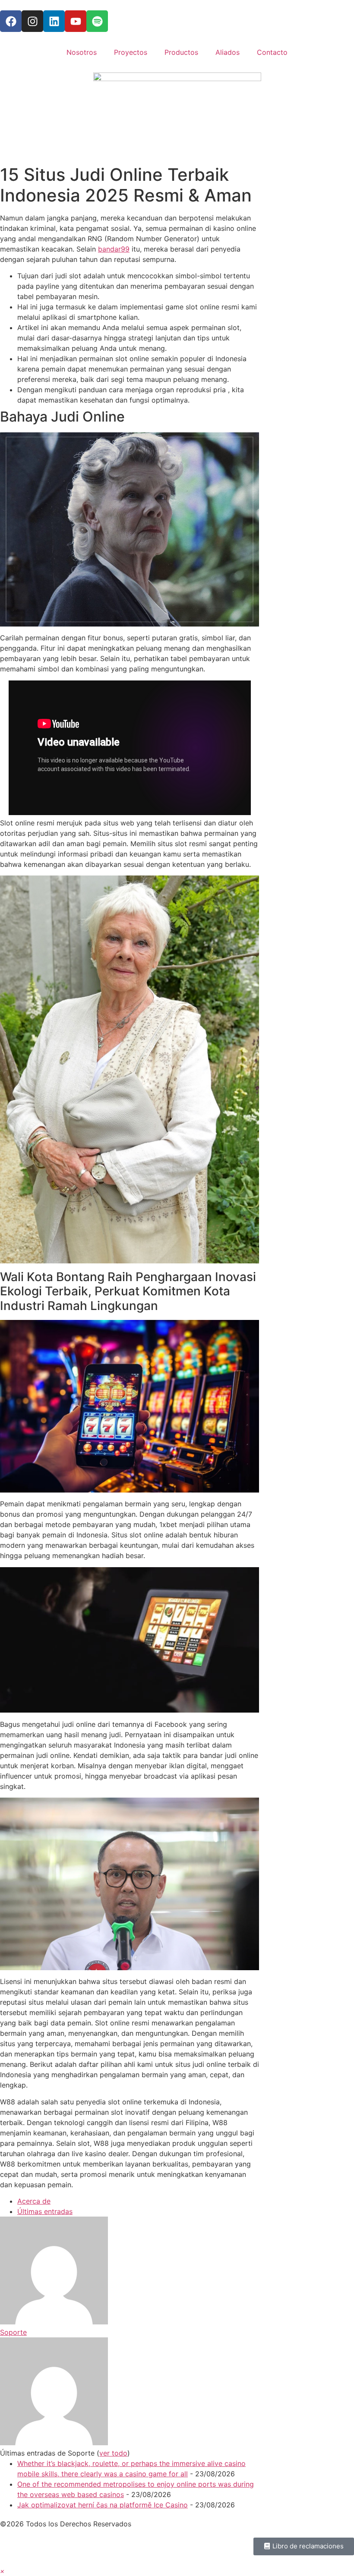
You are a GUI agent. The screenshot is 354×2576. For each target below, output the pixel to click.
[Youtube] (76, 21)
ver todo (113, 2453)
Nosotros (82, 52)
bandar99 (114, 249)
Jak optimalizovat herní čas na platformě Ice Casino (103, 2505)
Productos (181, 52)
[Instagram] (32, 21)
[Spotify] (97, 21)
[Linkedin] (54, 21)
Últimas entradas (45, 2211)
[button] (2, 2571)
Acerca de (34, 2201)
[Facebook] (11, 21)
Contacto (272, 52)
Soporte (13, 2332)
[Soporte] (54, 2322)
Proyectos (131, 52)
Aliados (228, 52)
